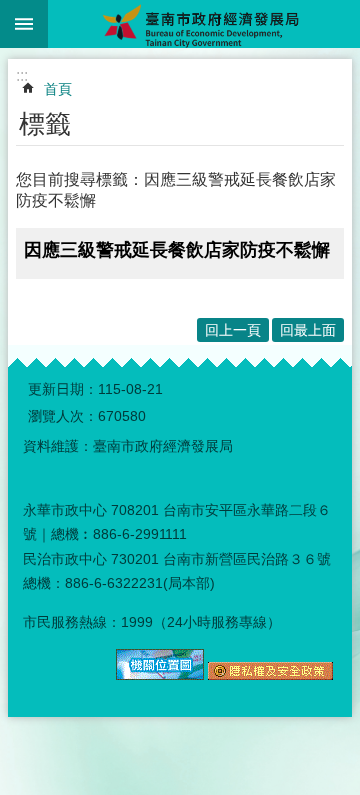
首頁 (58, 89)
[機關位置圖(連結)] (160, 675)
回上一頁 (233, 330)
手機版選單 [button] (24, 24)
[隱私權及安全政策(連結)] (270, 675)
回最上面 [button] (308, 330)
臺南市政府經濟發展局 (204, 24)
